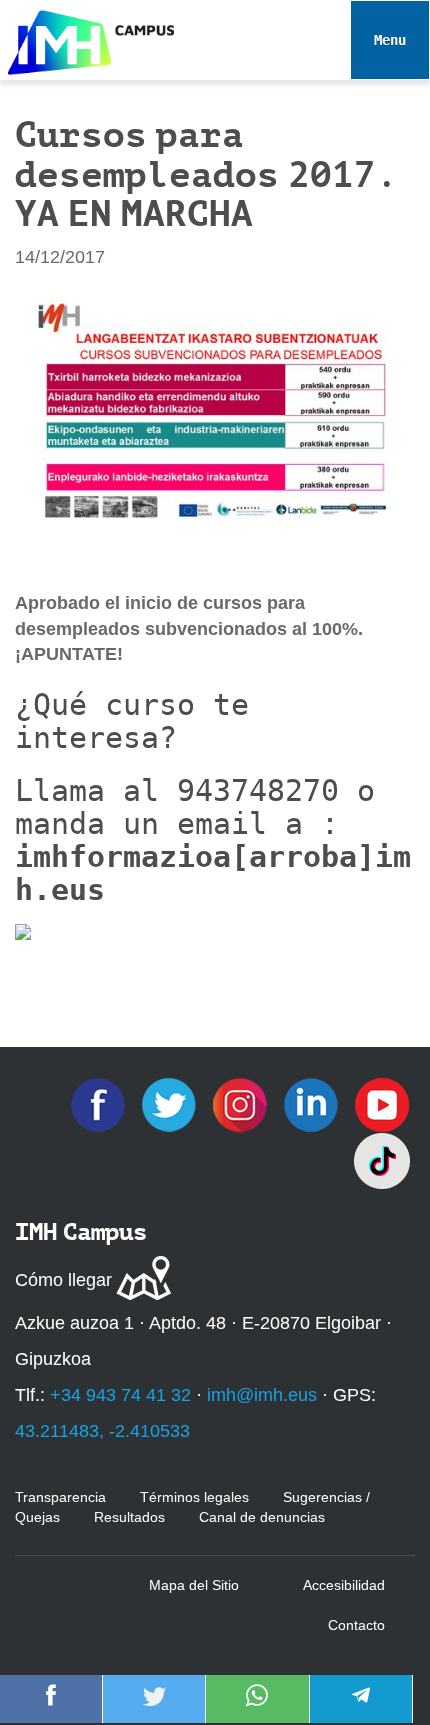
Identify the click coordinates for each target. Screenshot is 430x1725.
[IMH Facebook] (100, 1104)
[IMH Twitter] (171, 1104)
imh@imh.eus (262, 1395)
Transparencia (60, 1497)
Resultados (129, 1517)
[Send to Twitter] (154, 1709)
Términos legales (194, 1497)
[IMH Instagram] (242, 1104)
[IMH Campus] (87, 37)
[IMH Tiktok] (382, 1160)
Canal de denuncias (262, 1517)
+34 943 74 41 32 (120, 1395)
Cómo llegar (63, 1280)
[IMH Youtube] (382, 1104)
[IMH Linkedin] (313, 1104)
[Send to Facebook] (51, 1709)
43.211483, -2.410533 (102, 1431)
